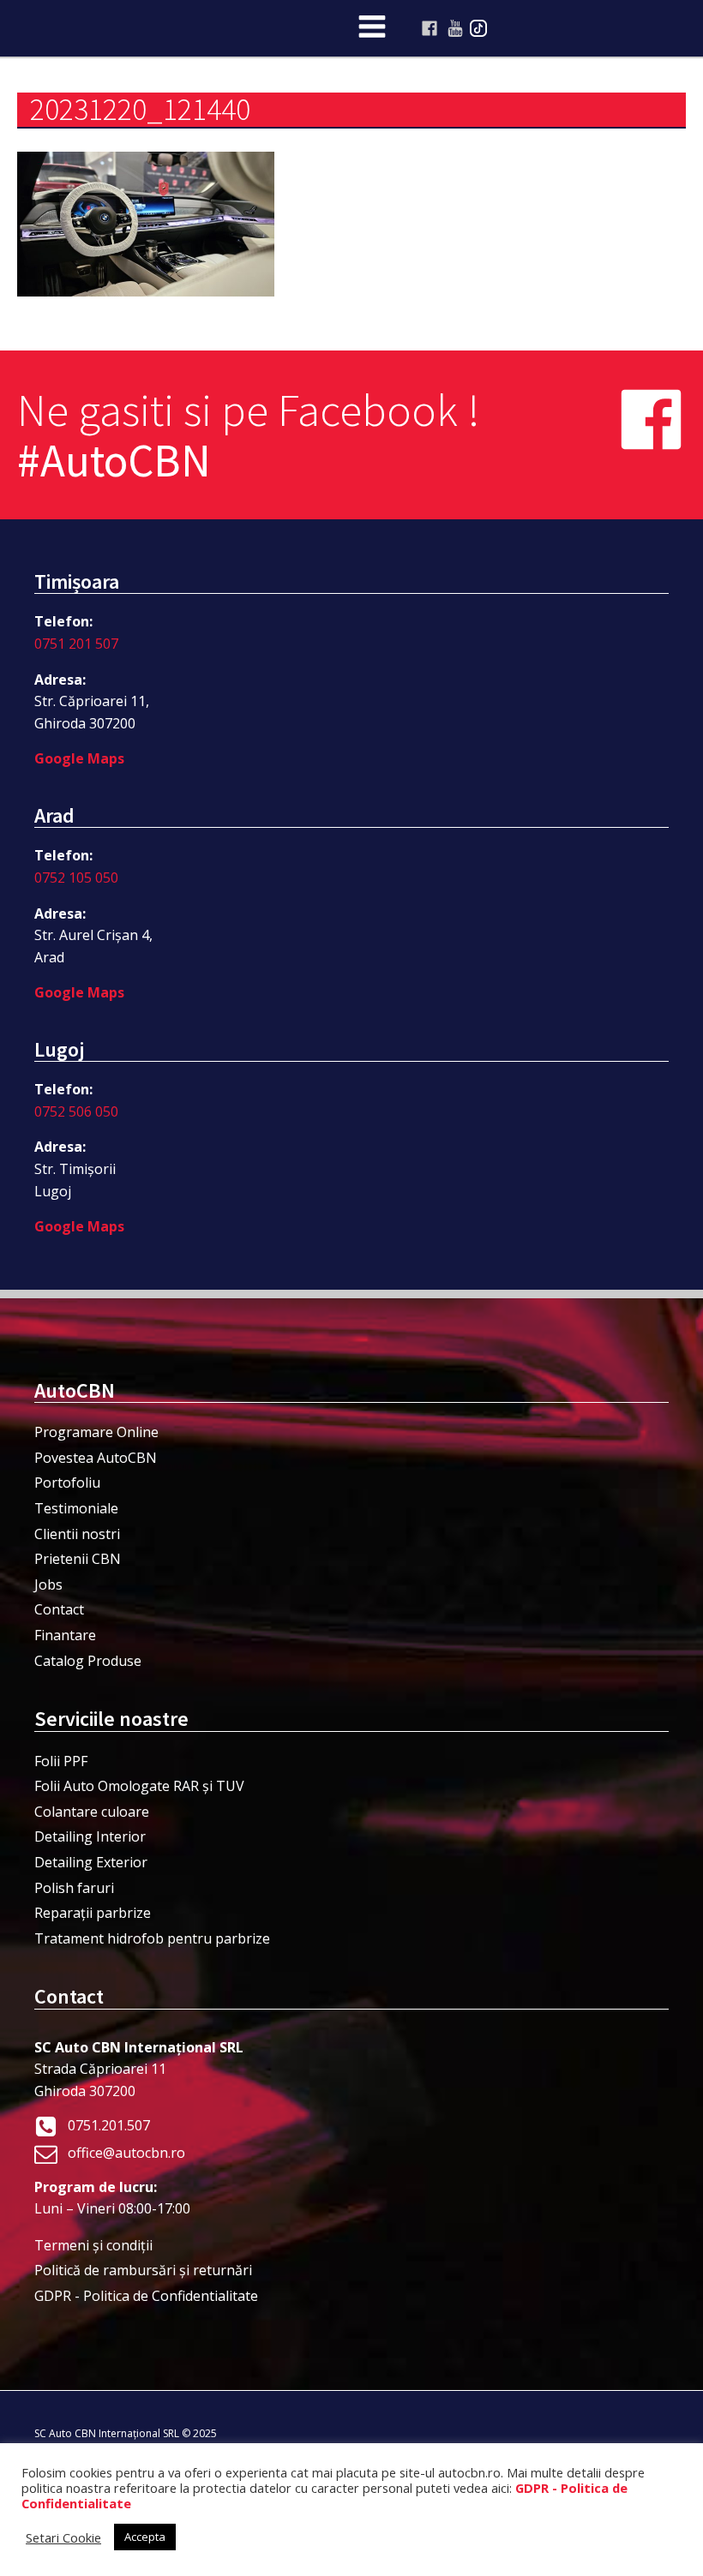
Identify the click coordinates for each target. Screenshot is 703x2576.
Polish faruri (74, 1888)
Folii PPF (61, 1761)
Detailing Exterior (91, 1862)
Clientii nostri (77, 1534)
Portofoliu (67, 1483)
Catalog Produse (88, 1661)
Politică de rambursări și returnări (143, 2270)
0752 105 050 (76, 878)
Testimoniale (76, 1508)
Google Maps (79, 758)
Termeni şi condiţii (93, 2245)
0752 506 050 (76, 1111)
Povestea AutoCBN (96, 1458)
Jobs (48, 1585)
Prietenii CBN (78, 1559)
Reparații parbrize (93, 1913)
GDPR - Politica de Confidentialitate (146, 2296)
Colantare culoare (92, 1812)
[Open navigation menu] (372, 28)
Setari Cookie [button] (63, 2537)
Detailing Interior (90, 1836)
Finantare (65, 1635)
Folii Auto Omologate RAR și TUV (139, 1786)
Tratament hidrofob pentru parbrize (152, 1938)
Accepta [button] (145, 2537)
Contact (59, 1609)
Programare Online (96, 1432)
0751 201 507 (76, 644)
